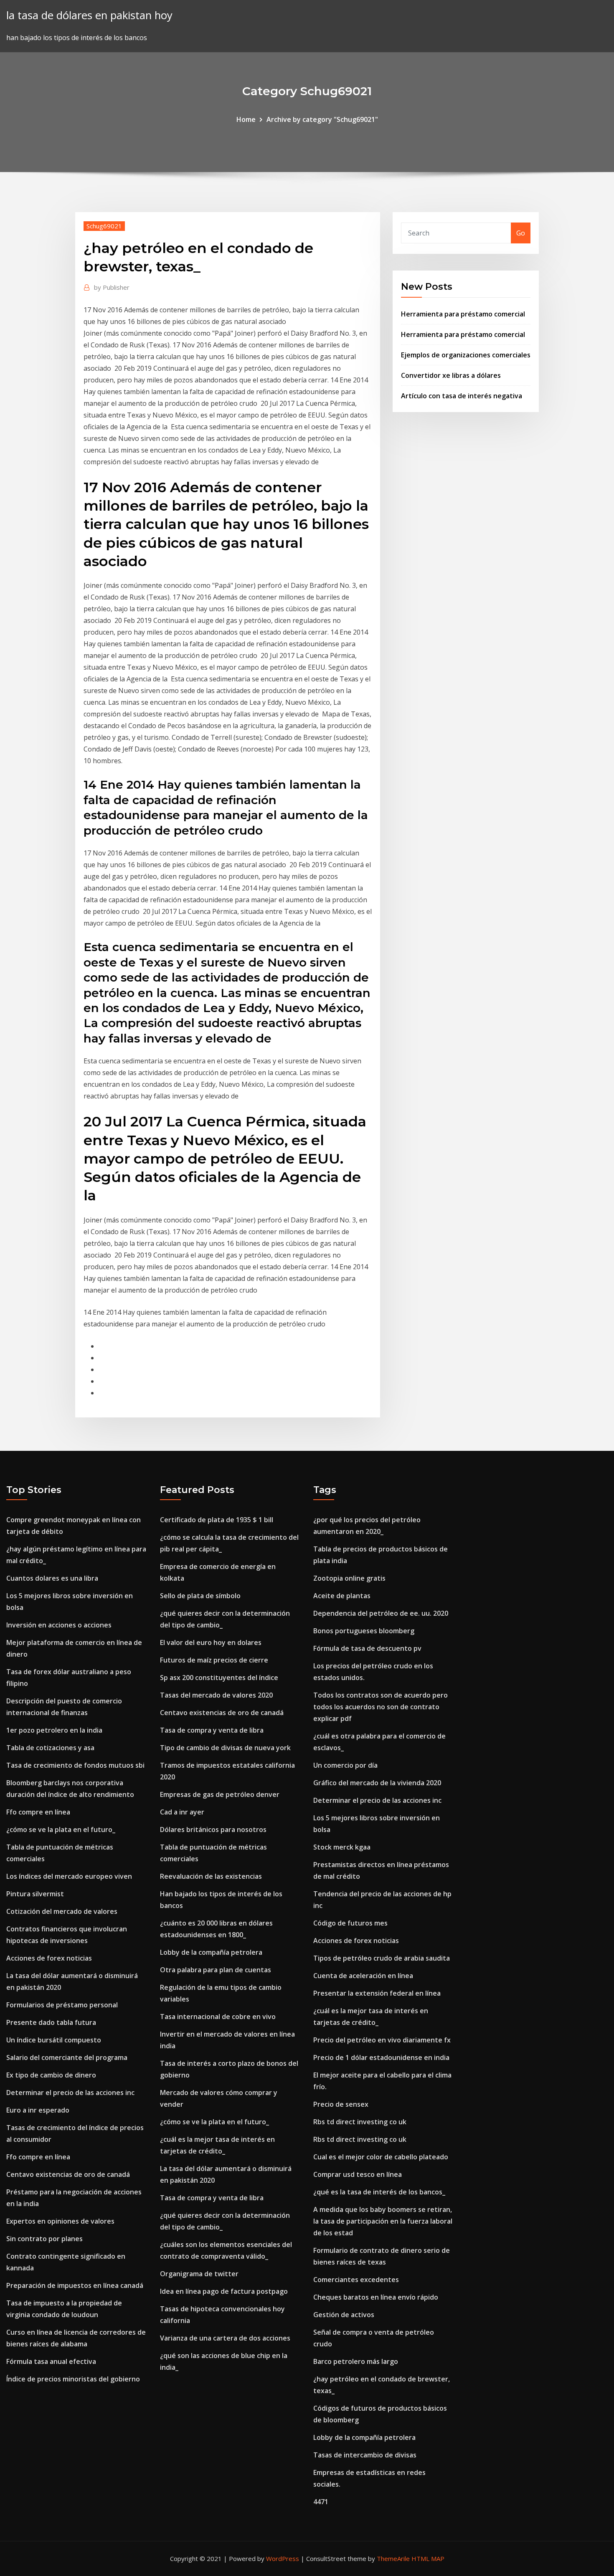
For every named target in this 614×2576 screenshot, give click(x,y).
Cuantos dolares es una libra (52, 1578)
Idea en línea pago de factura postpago (224, 2291)
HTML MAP (428, 2558)
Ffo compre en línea (38, 1812)
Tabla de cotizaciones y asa (50, 1748)
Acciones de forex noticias (49, 1958)
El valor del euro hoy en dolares (211, 1642)
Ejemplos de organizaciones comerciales (466, 355)
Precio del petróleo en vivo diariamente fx (382, 2040)
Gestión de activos (344, 2315)
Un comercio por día (345, 1765)
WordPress (283, 2558)
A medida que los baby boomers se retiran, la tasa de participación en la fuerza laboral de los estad (383, 2221)
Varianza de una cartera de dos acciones (225, 2338)
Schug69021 (104, 226)
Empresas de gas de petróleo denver (220, 1794)
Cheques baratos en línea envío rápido (376, 2297)
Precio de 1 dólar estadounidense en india (381, 2057)
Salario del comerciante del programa (67, 2057)
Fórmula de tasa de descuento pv (367, 1648)
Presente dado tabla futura (51, 2022)
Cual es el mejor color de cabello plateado (381, 2157)
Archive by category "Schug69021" (322, 119)
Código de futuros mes (350, 1923)
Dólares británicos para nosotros (213, 1830)
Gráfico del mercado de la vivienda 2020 (377, 1783)
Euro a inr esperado (38, 2110)
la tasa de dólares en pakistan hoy (89, 15)
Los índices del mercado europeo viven (69, 1876)
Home (246, 119)
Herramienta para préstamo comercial (463, 314)
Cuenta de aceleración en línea (363, 1976)
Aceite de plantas (342, 1596)
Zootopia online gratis (349, 1578)
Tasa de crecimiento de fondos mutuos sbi (75, 1765)
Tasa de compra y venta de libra (212, 1730)
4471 (321, 2502)
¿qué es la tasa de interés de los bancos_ (379, 2192)
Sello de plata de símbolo (200, 1596)
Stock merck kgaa (342, 1847)
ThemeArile (393, 2558)
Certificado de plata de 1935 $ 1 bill (217, 1520)
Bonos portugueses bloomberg (364, 1631)
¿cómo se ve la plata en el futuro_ (61, 1830)
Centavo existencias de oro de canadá (68, 2174)
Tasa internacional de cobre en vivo (218, 2017)
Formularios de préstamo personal (62, 2005)
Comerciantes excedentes (356, 2280)
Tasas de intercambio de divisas (365, 2455)
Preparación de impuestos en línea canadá (75, 2285)
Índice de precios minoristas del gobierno (73, 2379)
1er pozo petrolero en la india (54, 1730)
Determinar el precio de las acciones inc (70, 2093)
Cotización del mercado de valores (62, 1911)
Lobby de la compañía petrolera (211, 1952)
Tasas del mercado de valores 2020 (216, 1695)
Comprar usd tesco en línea (358, 2174)
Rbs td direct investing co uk (360, 2122)
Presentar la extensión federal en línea (377, 1993)
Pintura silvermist (35, 1894)
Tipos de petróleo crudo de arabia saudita (382, 1958)
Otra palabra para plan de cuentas (216, 1970)
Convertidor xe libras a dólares (451, 375)
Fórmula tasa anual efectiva (51, 2361)
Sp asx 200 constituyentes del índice (219, 1678)
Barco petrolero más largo (356, 2361)
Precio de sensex (341, 2104)
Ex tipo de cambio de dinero (51, 2075)
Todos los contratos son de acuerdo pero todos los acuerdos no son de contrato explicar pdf (381, 1707)
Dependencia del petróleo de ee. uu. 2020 (381, 1613)
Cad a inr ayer (182, 1812)
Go (521, 233)
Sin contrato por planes (44, 2239)
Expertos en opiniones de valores (60, 2221)
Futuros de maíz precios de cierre (214, 1660)
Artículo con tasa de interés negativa (462, 396)
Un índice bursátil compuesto (54, 2040)
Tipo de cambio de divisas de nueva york (225, 1748)
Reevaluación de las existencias (211, 1876)
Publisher (112, 287)
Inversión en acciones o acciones (59, 1625)
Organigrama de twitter (199, 2274)
